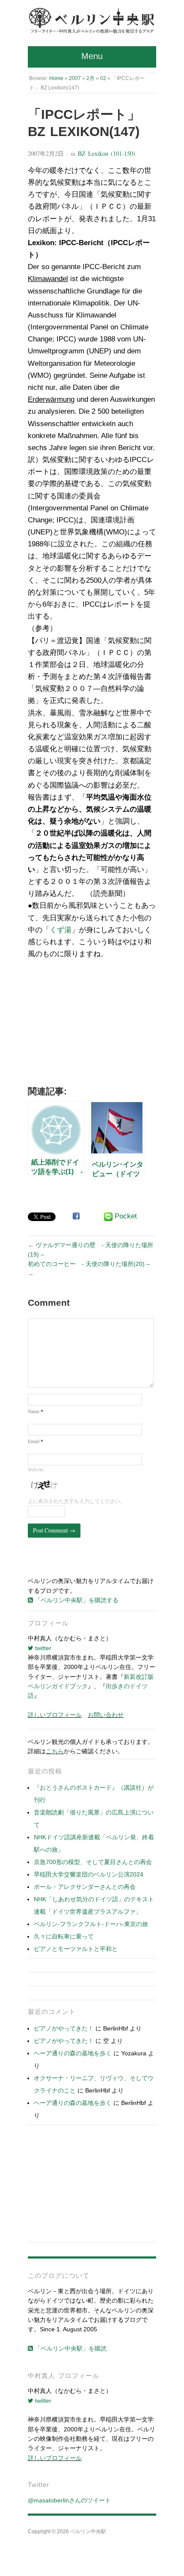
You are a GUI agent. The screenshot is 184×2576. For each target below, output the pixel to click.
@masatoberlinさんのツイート (69, 2500)
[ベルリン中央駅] (92, 21)
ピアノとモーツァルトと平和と (76, 1949)
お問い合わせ (106, 1715)
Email (36, 1441)
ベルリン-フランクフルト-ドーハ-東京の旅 (91, 1924)
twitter (42, 1648)
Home (56, 78)
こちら (55, 1751)
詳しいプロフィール (55, 1715)
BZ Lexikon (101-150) (107, 153)
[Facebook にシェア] (76, 1216)
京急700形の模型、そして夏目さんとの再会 (93, 1862)
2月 (91, 78)
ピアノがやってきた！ (64, 2028)
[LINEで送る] (108, 1217)
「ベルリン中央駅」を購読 (70, 2348)
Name (36, 1411)
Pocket (126, 1216)
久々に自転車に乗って (64, 1936)
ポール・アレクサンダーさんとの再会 (85, 1887)
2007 (75, 78)
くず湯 (61, 930)
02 (103, 78)
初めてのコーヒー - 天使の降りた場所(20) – (89, 1264)
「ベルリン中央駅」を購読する (76, 1600)
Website (36, 1469)
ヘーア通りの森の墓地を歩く (73, 2053)
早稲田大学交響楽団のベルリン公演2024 (89, 1874)
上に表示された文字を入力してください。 (77, 1501)
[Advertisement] (92, 1025)
